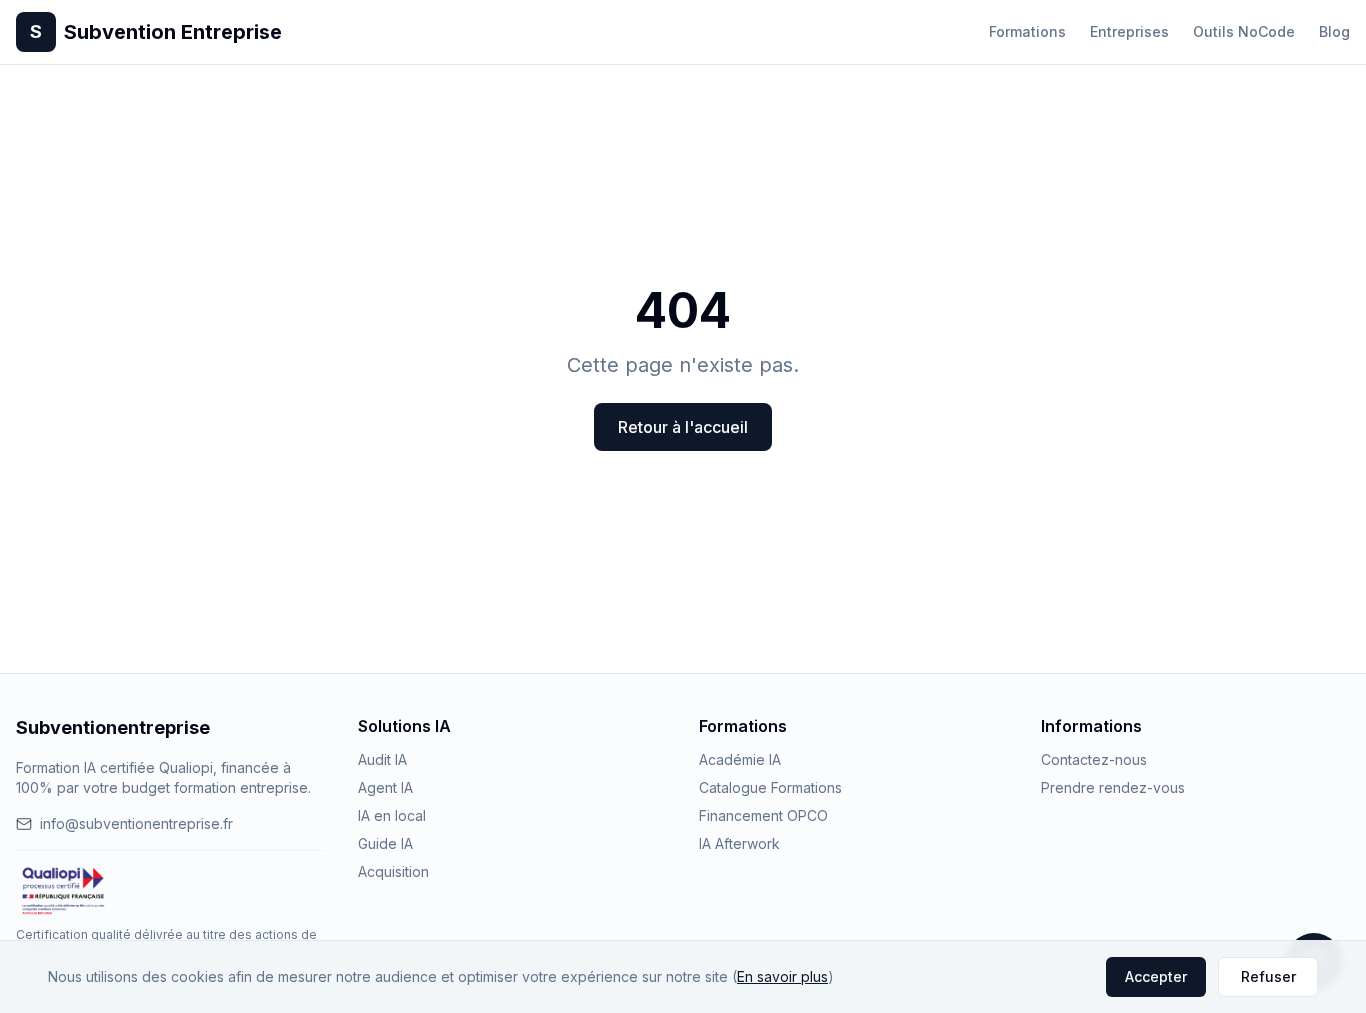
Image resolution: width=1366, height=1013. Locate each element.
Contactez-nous (1094, 759)
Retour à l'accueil (683, 427)
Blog (1334, 31)
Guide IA (385, 843)
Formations (1027, 31)
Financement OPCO (763, 815)
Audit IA (382, 759)
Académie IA (740, 759)
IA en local (392, 815)
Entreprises (1129, 31)
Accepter (1156, 976)
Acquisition (393, 871)
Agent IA (385, 787)
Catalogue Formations (770, 787)
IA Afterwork (739, 843)
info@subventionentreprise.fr (136, 823)
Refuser (1268, 976)
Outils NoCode (1244, 31)
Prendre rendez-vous (1113, 787)
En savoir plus (782, 976)
